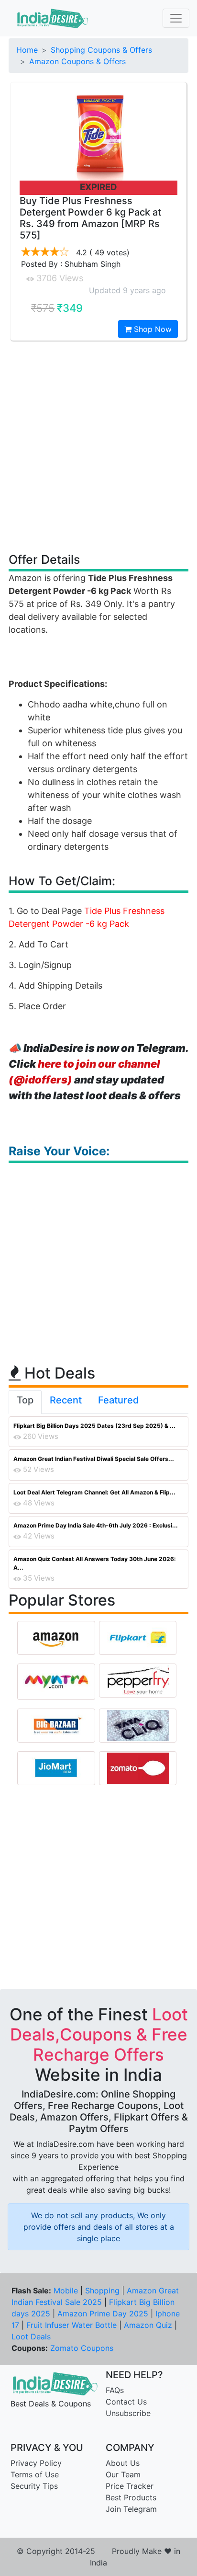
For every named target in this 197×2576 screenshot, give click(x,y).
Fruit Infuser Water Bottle (71, 2325)
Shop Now (152, 329)
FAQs (115, 2390)
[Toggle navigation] (176, 18)
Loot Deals (31, 2337)
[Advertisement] (98, 446)
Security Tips (34, 2486)
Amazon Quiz (148, 2325)
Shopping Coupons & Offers (101, 50)
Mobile (66, 2291)
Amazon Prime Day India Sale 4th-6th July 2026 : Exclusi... (96, 1525)
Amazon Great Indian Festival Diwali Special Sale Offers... (94, 1459)
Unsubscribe (128, 2413)
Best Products (131, 2497)
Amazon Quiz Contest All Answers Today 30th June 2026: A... (95, 1563)
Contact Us (126, 2402)
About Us (123, 2463)
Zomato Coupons (82, 2348)
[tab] (25, 1402)
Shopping (102, 2291)
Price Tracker (130, 2486)
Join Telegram (131, 2509)
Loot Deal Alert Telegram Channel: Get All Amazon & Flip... (94, 1492)
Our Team (123, 2474)
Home (27, 50)
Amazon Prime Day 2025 (103, 2314)
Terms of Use (35, 2474)
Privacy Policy (36, 2463)
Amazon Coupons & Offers (77, 61)
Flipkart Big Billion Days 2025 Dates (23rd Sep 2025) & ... (94, 1426)
